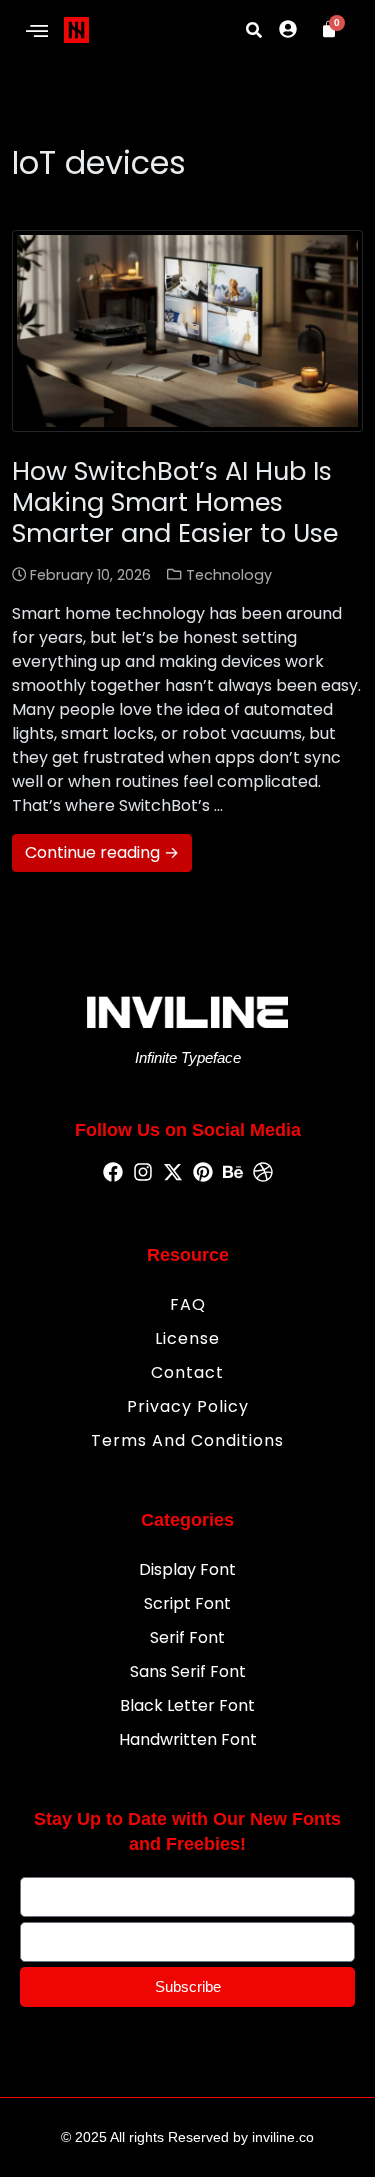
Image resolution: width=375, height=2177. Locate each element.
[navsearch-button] (254, 30)
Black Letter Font (187, 1705)
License (187, 1338)
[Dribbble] (263, 1173)
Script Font (187, 1603)
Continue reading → (102, 852)
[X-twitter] (173, 1173)
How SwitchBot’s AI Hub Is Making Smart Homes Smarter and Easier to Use (175, 501)
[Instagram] (143, 1173)
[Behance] (233, 1173)
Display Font (187, 1569)
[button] (36, 32)
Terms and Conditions (187, 1440)
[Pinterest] (203, 1173)
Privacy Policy (188, 1406)
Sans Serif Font (188, 1671)
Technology (229, 575)
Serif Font (187, 1637)
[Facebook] (113, 1173)
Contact (187, 1372)
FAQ (188, 1304)
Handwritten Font (188, 1739)
